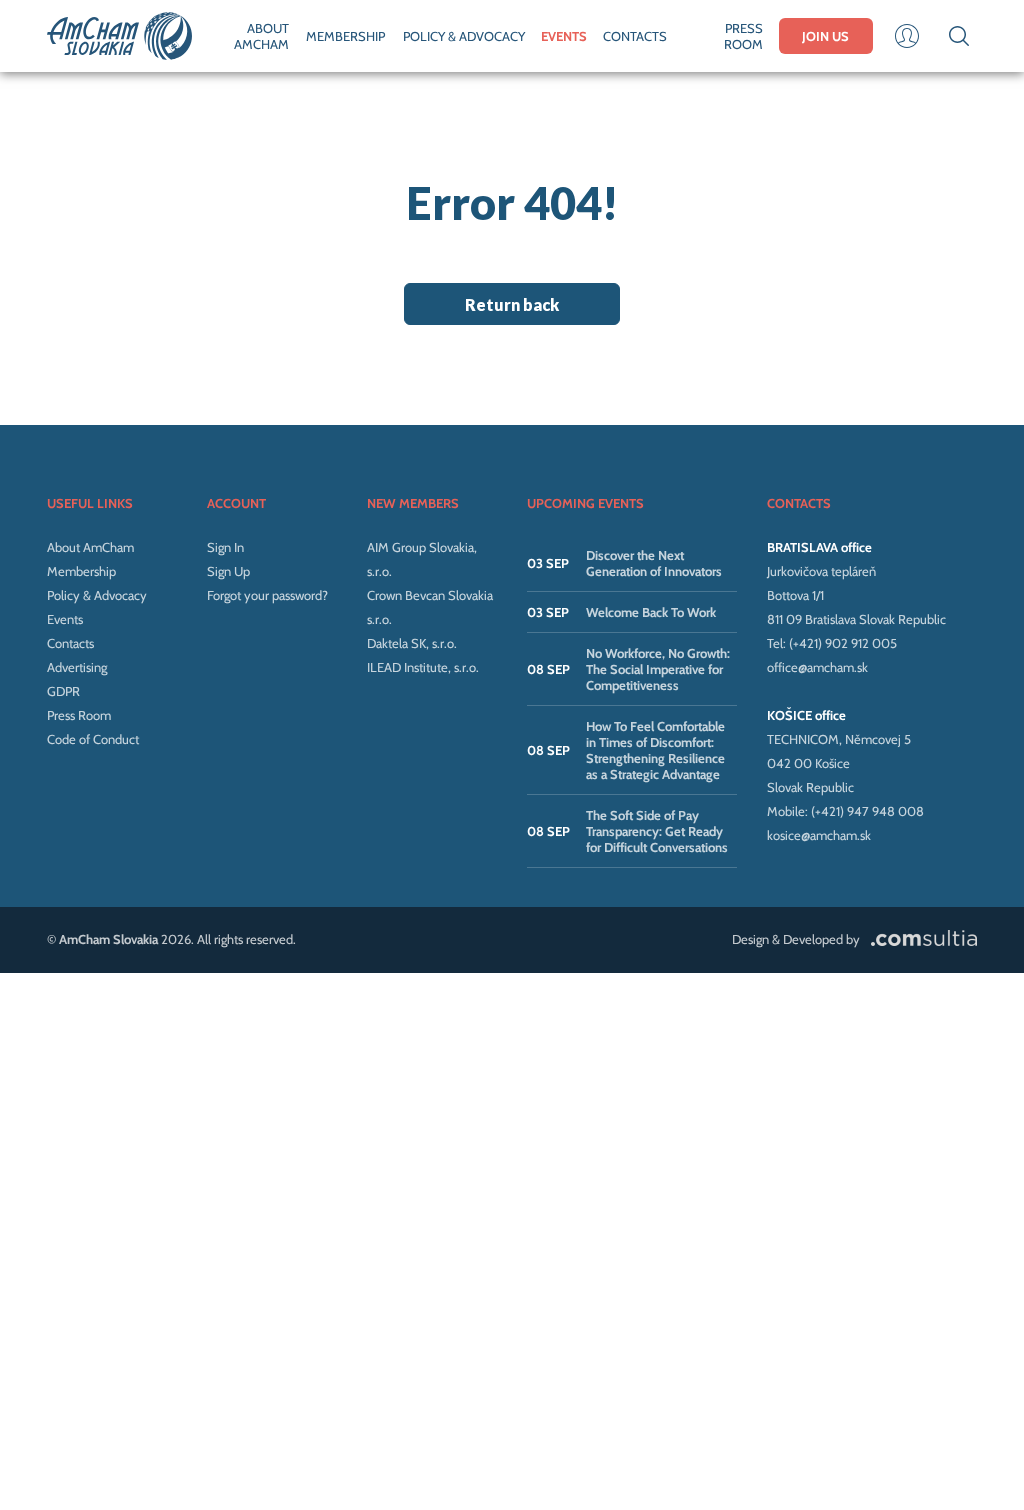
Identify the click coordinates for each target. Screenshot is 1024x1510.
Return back (512, 304)
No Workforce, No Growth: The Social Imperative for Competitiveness (658, 669)
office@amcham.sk (817, 667)
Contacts (70, 643)
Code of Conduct (93, 739)
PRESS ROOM (743, 36)
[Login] (907, 36)
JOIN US (825, 36)
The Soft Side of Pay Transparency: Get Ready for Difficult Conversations (657, 831)
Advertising (77, 667)
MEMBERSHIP (345, 36)
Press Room (79, 715)
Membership (81, 571)
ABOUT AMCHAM (261, 36)
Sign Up (228, 571)
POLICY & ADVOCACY (464, 36)
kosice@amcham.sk (819, 835)
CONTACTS (635, 36)
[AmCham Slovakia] (119, 36)
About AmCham (90, 547)
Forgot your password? (267, 595)
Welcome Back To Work (651, 612)
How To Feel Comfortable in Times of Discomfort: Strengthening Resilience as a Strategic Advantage (655, 750)
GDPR (63, 691)
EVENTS (564, 36)
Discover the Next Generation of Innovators (654, 563)
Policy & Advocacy (97, 595)
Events (65, 619)
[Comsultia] (920, 939)
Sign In (225, 547)
